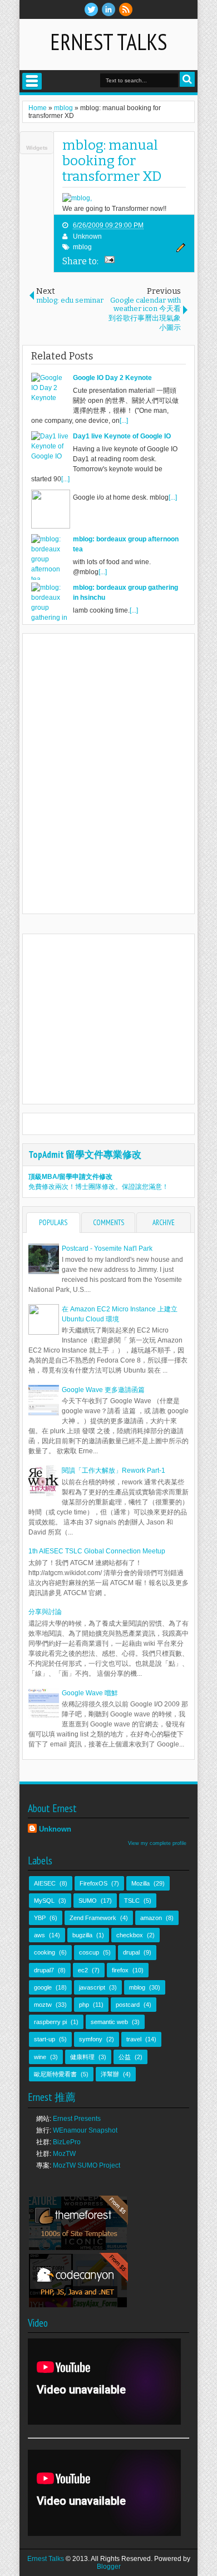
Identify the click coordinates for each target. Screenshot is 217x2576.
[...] (124, 421)
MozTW (64, 2154)
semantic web (109, 2022)
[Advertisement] (122, 1018)
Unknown (87, 236)
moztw (43, 2005)
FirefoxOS (93, 1883)
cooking (45, 1952)
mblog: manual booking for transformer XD (112, 161)
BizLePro (67, 2142)
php (84, 2005)
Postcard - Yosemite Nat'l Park (107, 1248)
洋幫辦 (110, 2074)
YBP (40, 1918)
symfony (91, 2039)
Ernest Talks (108, 42)
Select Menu (32, 81)
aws (40, 1935)
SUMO (88, 1901)
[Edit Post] (179, 250)
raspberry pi (50, 2022)
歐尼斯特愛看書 (55, 2074)
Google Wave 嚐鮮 (90, 1693)
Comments (108, 1223)
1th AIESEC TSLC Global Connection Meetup (97, 1551)
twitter (91, 9)
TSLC (132, 1901)
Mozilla (140, 1883)
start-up (45, 2039)
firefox (120, 1970)
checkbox (130, 1935)
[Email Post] (108, 261)
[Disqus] (108, 773)
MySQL (44, 1901)
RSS (126, 9)
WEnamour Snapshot (85, 2130)
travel (134, 2039)
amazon (151, 1918)
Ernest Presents (77, 2119)
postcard (128, 2005)
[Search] (187, 79)
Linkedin (108, 9)
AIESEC (45, 1883)
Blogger (109, 2567)
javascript (92, 1987)
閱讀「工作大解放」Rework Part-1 (114, 1470)
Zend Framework (93, 1918)
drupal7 (44, 1970)
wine (40, 2057)
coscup (89, 1952)
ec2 (83, 1970)
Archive (164, 1223)
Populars (53, 1223)
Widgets (37, 148)
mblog (82, 247)
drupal (131, 1952)
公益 (125, 2057)
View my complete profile (157, 1843)
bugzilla (82, 1935)
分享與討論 (45, 1612)
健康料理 (82, 2057)
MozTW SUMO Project (87, 2165)
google (43, 1987)
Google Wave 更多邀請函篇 (103, 1390)
